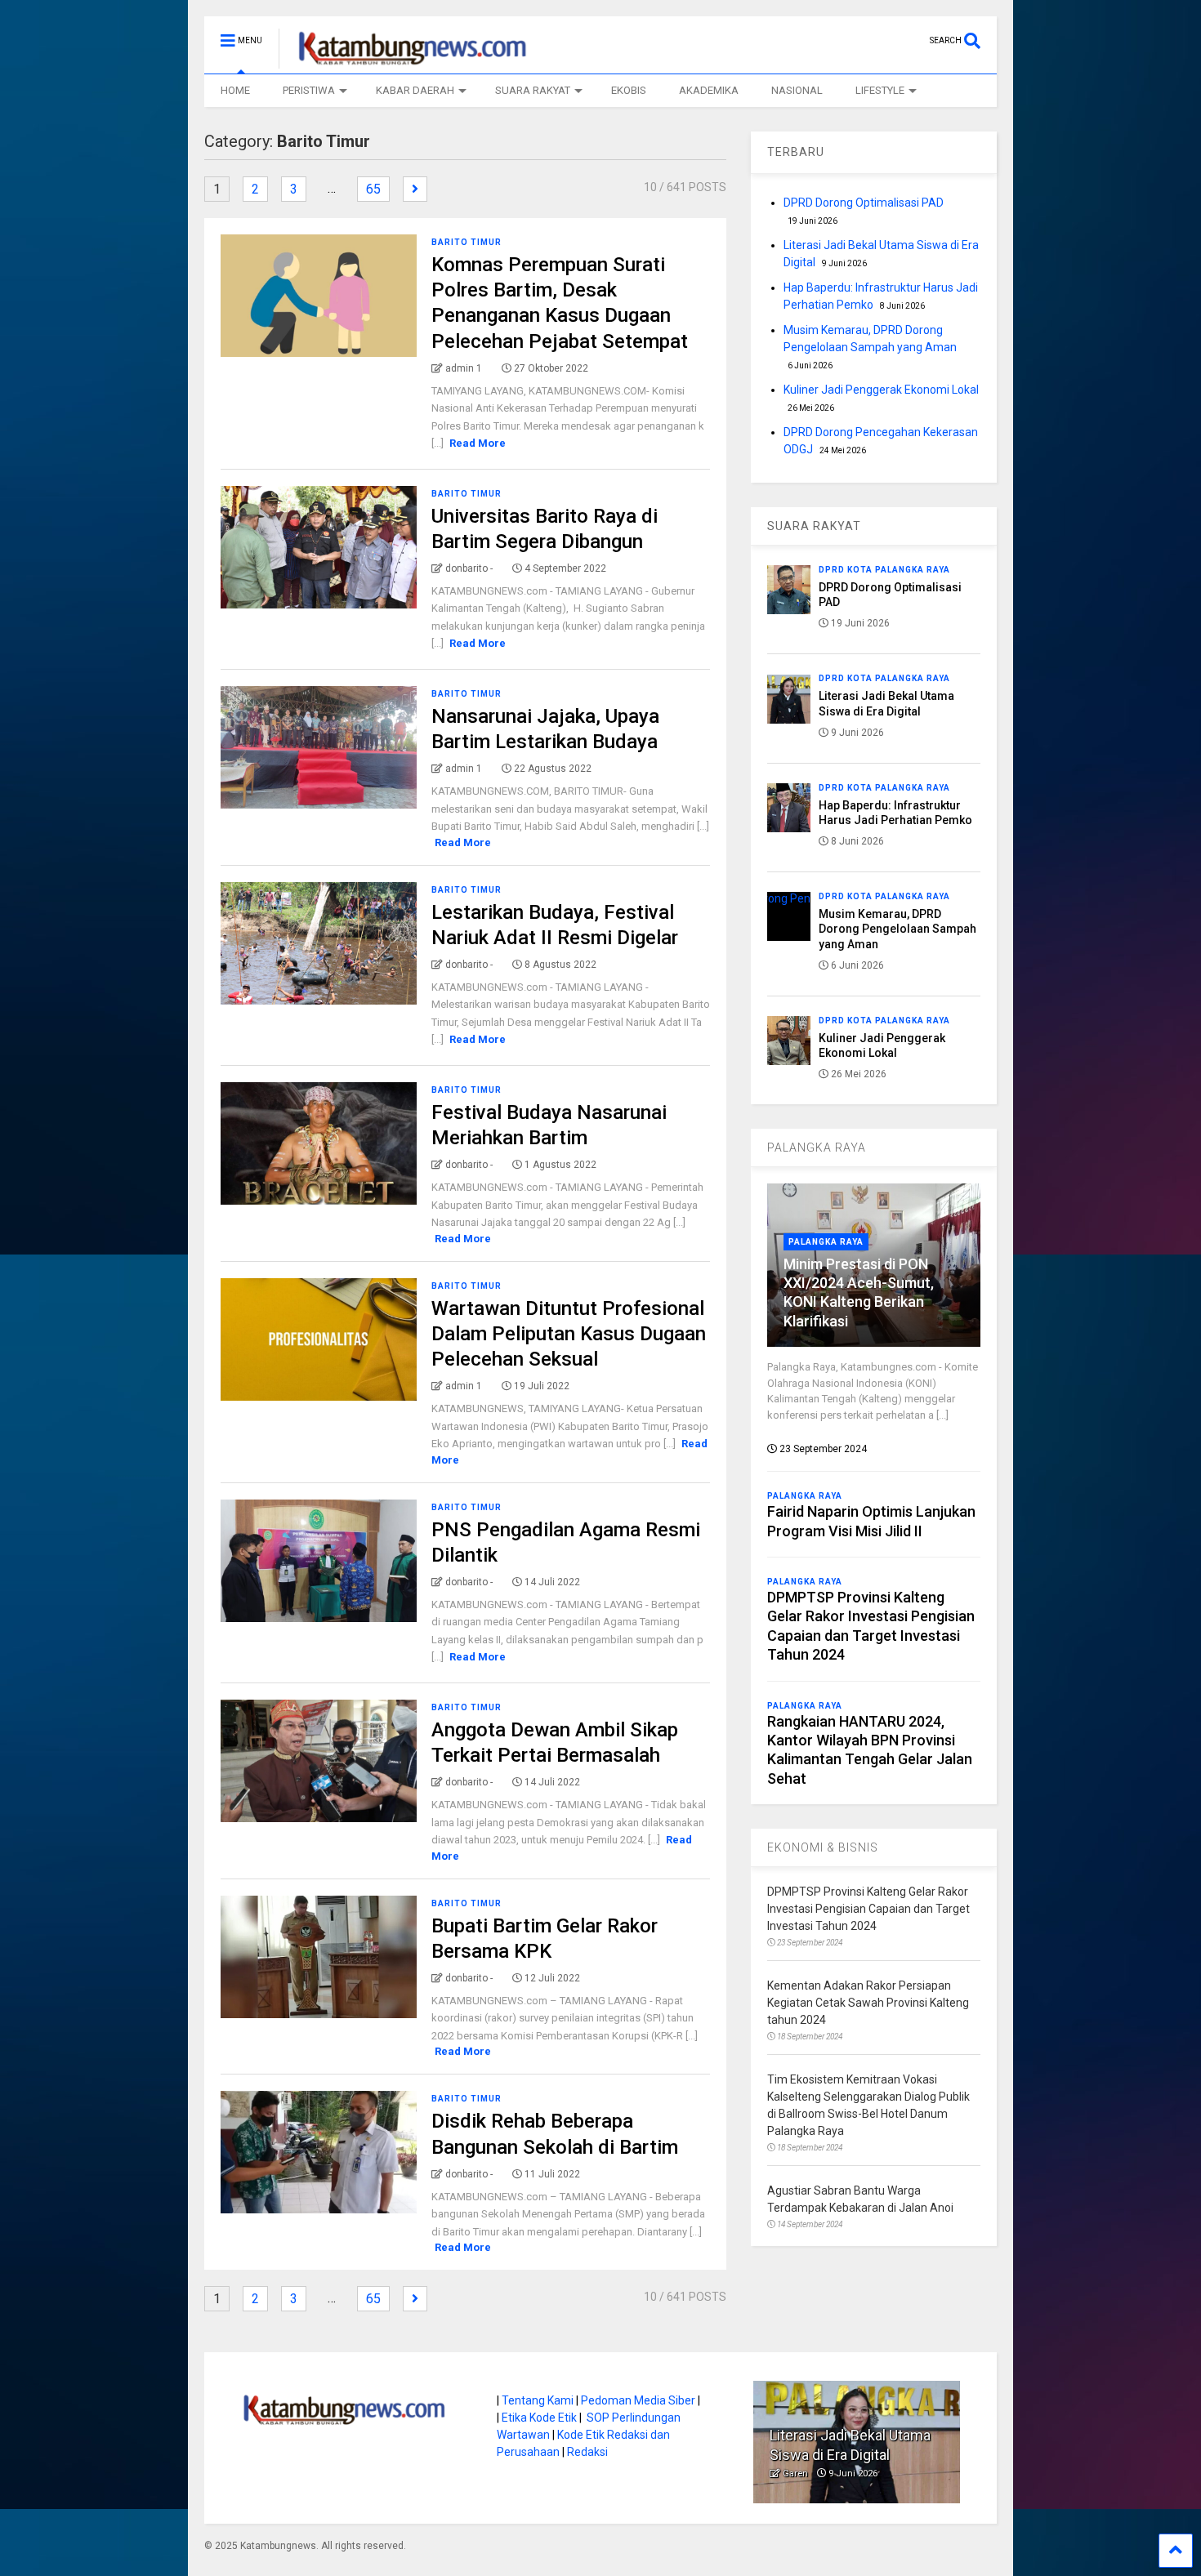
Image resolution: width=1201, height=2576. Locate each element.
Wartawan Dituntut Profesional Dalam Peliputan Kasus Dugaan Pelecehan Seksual (569, 1334)
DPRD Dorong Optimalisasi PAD (864, 203)
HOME (235, 90)
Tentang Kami (538, 2400)
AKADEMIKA (709, 90)
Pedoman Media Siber (638, 2400)
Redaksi (587, 2452)
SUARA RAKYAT (533, 90)
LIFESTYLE (880, 90)
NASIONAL (797, 90)
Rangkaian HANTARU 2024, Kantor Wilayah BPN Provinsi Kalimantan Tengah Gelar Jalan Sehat (870, 1750)
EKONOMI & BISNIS (823, 1847)
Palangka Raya (826, 1242)
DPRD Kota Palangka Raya (884, 570)
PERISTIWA (309, 90)
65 (373, 189)
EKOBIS (629, 90)
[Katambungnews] (404, 61)
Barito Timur (467, 242)
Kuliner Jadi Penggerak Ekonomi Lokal (881, 390)
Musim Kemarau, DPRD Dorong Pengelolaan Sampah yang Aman (897, 929)
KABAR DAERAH (415, 90)
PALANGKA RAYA (817, 1148)
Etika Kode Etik (539, 2418)
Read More (478, 443)
